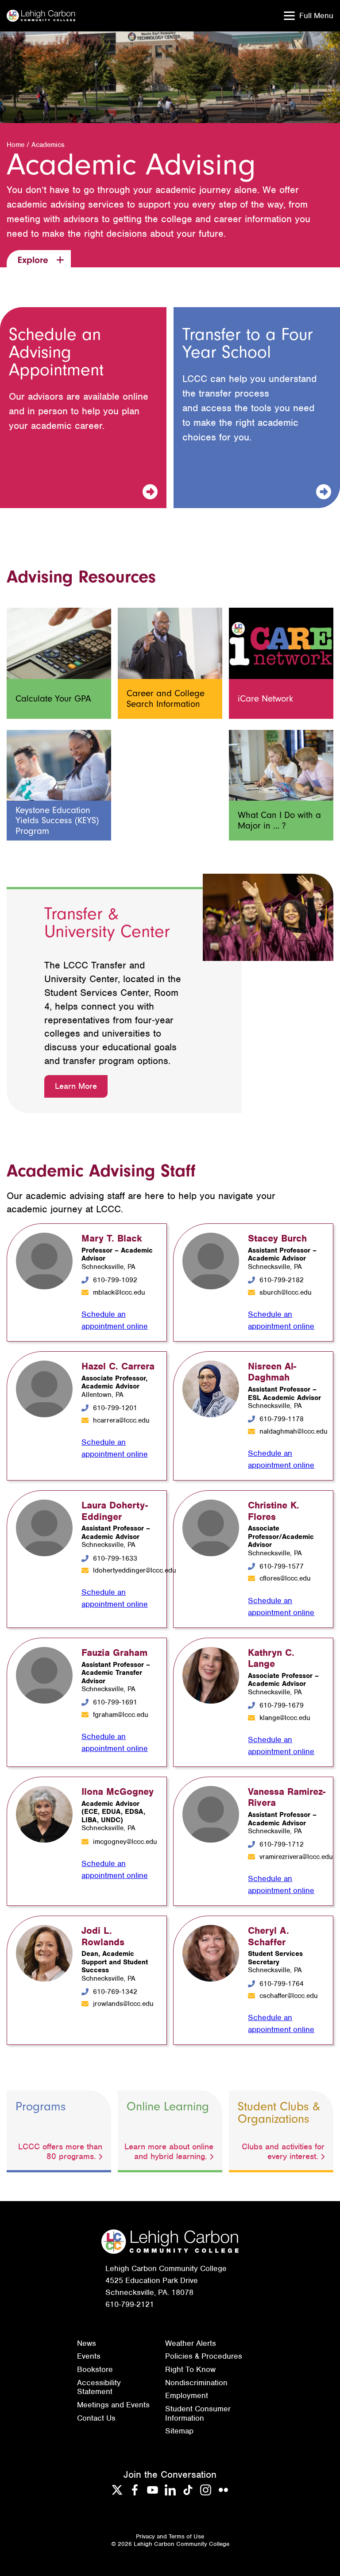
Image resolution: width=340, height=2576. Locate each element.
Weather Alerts (191, 2343)
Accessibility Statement (99, 2387)
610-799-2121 (130, 2304)
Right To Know (190, 2369)
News (87, 2343)
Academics (48, 145)
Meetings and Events (113, 2405)
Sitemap (179, 2431)
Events (89, 2356)
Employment (187, 2395)
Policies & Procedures (204, 2356)
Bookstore (95, 2369)
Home (15, 145)
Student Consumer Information (198, 2413)
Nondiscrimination (196, 2383)
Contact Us (96, 2418)
